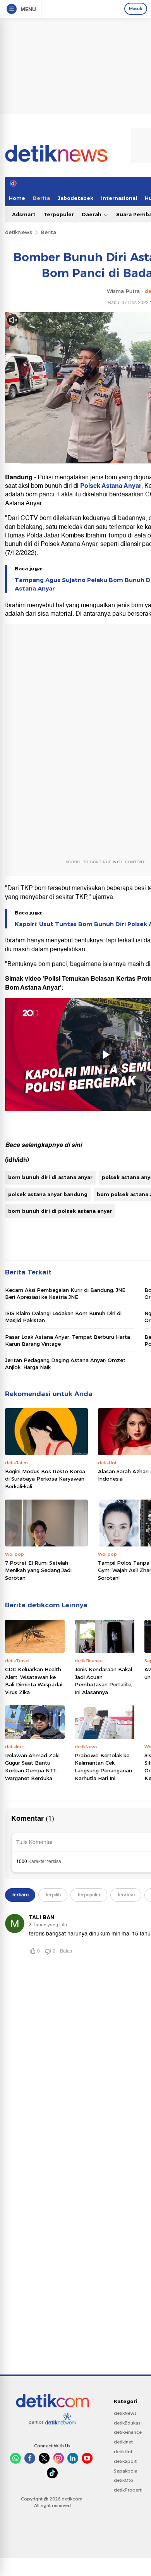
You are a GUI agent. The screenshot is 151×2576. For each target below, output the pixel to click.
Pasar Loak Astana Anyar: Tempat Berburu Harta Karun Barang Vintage (68, 1340)
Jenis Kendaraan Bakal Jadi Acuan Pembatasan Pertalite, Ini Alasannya (104, 1681)
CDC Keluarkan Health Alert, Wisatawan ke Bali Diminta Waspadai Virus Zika (34, 1681)
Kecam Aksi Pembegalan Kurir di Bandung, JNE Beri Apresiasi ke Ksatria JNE (65, 1293)
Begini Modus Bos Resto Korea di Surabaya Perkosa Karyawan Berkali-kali (45, 1479)
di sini (73, 1145)
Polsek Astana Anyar (111, 486)
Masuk (136, 9)
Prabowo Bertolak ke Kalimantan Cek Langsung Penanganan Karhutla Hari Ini (103, 1767)
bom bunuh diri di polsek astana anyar (60, 1211)
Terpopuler (59, 214)
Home (17, 198)
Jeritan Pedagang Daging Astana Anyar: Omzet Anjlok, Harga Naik (65, 1364)
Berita (41, 198)
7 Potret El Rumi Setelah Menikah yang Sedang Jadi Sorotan (38, 1570)
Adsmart (24, 214)
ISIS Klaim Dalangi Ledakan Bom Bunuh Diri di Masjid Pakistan (63, 1317)
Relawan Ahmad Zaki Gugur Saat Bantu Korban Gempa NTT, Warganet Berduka (32, 1767)
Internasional (119, 198)
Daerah (92, 214)
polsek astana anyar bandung (48, 1194)
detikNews (19, 232)
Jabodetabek (75, 198)
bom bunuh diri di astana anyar (50, 1177)
